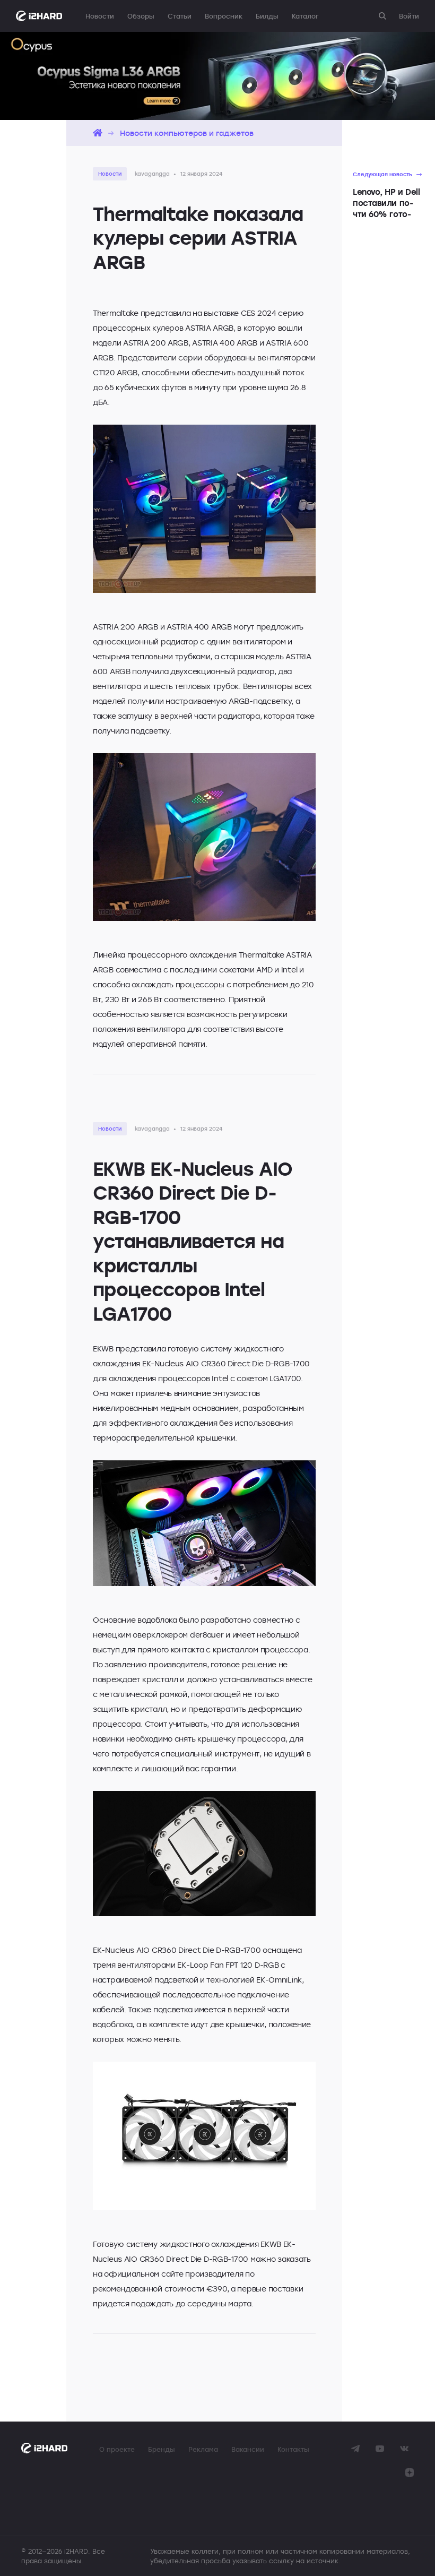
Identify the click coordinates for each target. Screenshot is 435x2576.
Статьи (180, 16)
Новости (100, 16)
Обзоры (141, 16)
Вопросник (224, 16)
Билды (267, 16)
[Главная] (98, 133)
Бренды (162, 2449)
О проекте (117, 2449)
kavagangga (152, 174)
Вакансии (248, 2449)
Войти (409, 16)
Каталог (305, 16)
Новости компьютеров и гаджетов (187, 133)
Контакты (293, 2449)
